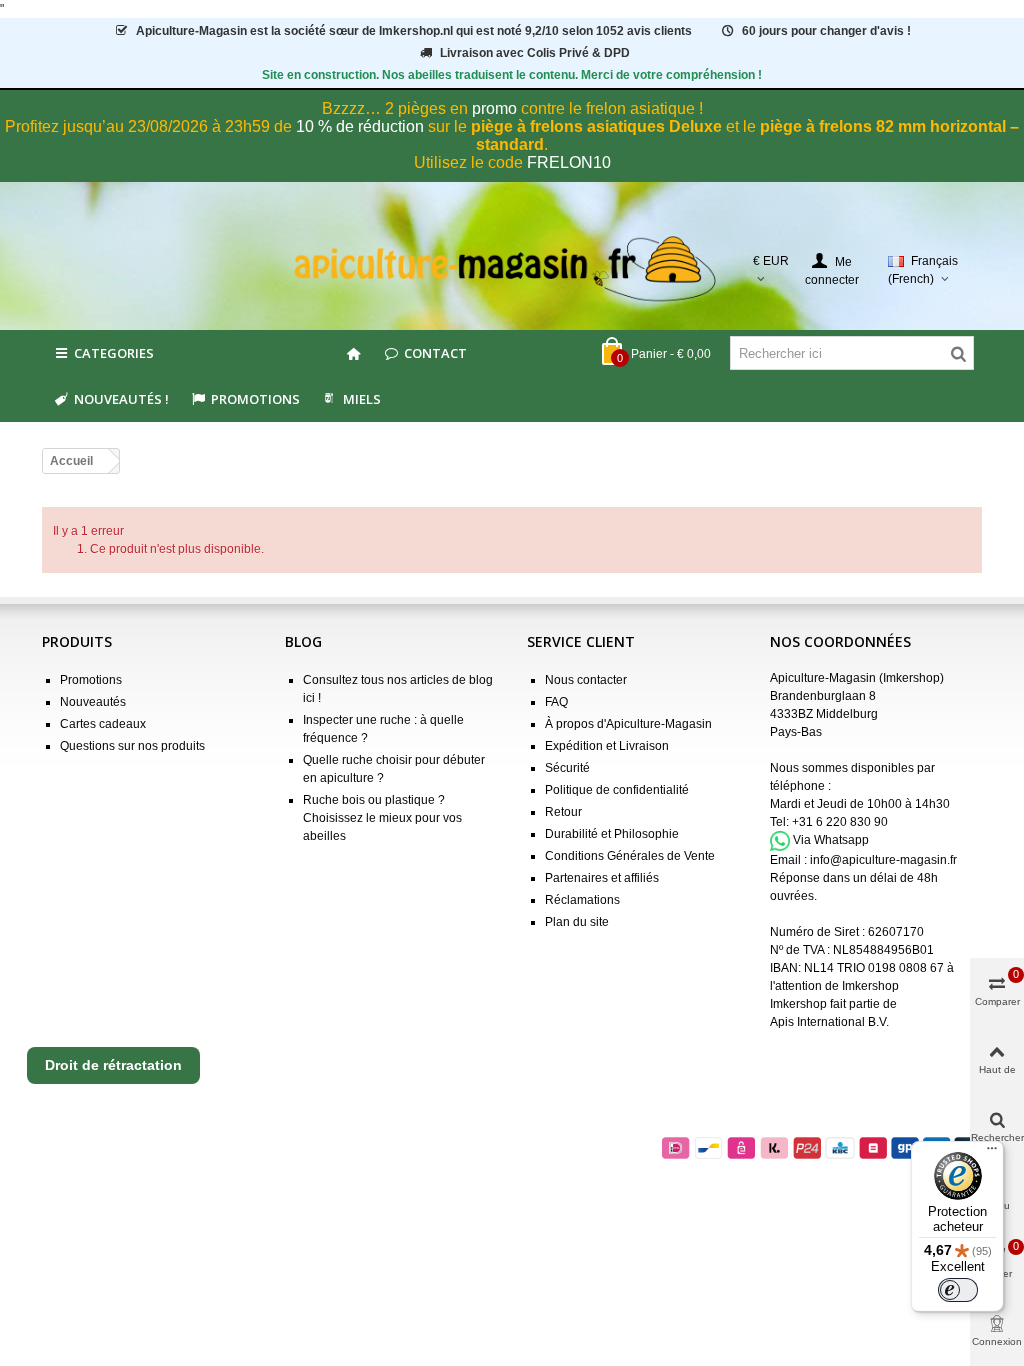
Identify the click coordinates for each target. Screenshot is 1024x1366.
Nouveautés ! (121, 399)
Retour (563, 812)
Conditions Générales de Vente (630, 856)
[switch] (958, 1290)
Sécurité (567, 768)
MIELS (362, 399)
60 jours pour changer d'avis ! (826, 31)
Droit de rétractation (113, 1065)
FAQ (556, 702)
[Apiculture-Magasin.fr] (512, 269)
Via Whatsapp (831, 840)
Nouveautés (93, 702)
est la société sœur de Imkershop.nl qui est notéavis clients (414, 31)
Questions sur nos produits (132, 746)
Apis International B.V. (829, 1022)
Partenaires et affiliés (602, 878)
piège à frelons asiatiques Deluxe (596, 126)
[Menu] (992, 1153)
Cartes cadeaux (103, 724)
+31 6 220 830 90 (840, 822)
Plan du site (577, 922)
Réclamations (582, 900)
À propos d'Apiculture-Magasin (628, 724)
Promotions (255, 399)
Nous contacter (586, 680)
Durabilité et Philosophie (612, 834)
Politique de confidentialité (617, 790)
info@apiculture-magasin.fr (883, 860)
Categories (114, 353)
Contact (435, 353)
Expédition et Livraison (607, 746)
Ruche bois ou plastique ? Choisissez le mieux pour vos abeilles (382, 818)
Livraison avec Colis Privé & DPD (535, 53)
